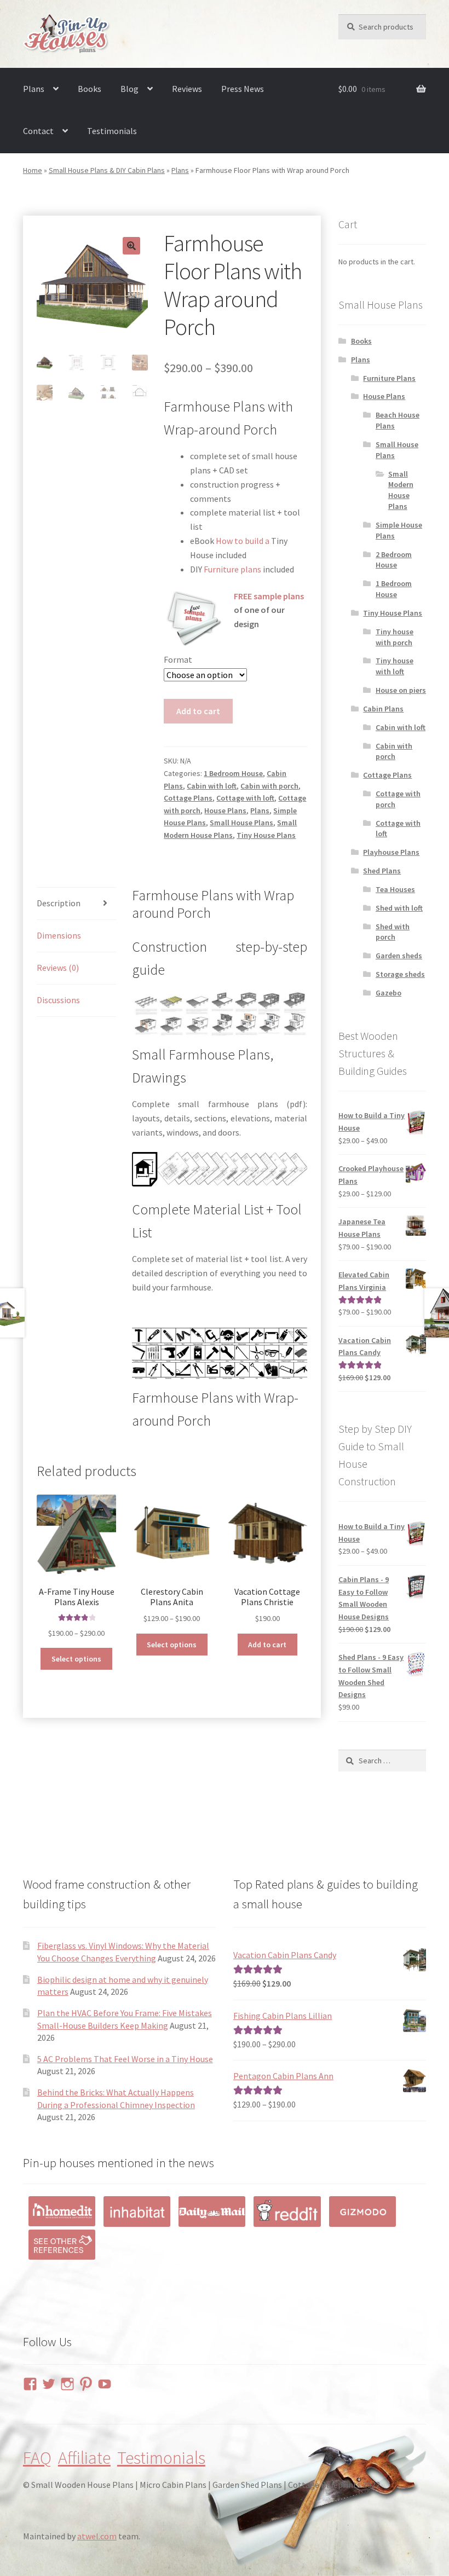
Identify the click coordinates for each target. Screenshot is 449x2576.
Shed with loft (399, 908)
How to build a (243, 541)
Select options (76, 1659)
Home (33, 170)
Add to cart (198, 711)
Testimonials (112, 131)
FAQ (37, 2458)
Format (178, 659)
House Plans (225, 811)
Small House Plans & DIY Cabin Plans (107, 170)
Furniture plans (232, 569)
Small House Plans (241, 823)
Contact (38, 131)
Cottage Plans (188, 798)
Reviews (187, 89)
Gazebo (388, 993)
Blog (129, 89)
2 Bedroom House (394, 560)
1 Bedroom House (233, 773)
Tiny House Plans (266, 835)
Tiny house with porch (395, 637)
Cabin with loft (212, 786)
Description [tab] (59, 903)
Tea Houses (395, 889)
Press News (243, 89)
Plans (34, 89)
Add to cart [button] (267, 1645)
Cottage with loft (245, 798)
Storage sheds (400, 974)
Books (90, 89)
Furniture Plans (389, 378)
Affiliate (84, 2458)
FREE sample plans (269, 596)
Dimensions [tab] (59, 935)
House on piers (401, 690)
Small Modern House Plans (401, 490)
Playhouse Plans (391, 852)
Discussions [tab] (58, 1000)
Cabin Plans (383, 709)
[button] (131, 246)
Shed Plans (382, 871)
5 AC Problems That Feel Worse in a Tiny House (125, 2059)
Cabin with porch (269, 786)
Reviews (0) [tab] (58, 968)
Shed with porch (393, 932)
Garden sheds (399, 956)
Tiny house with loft (395, 666)
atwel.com (97, 2536)
